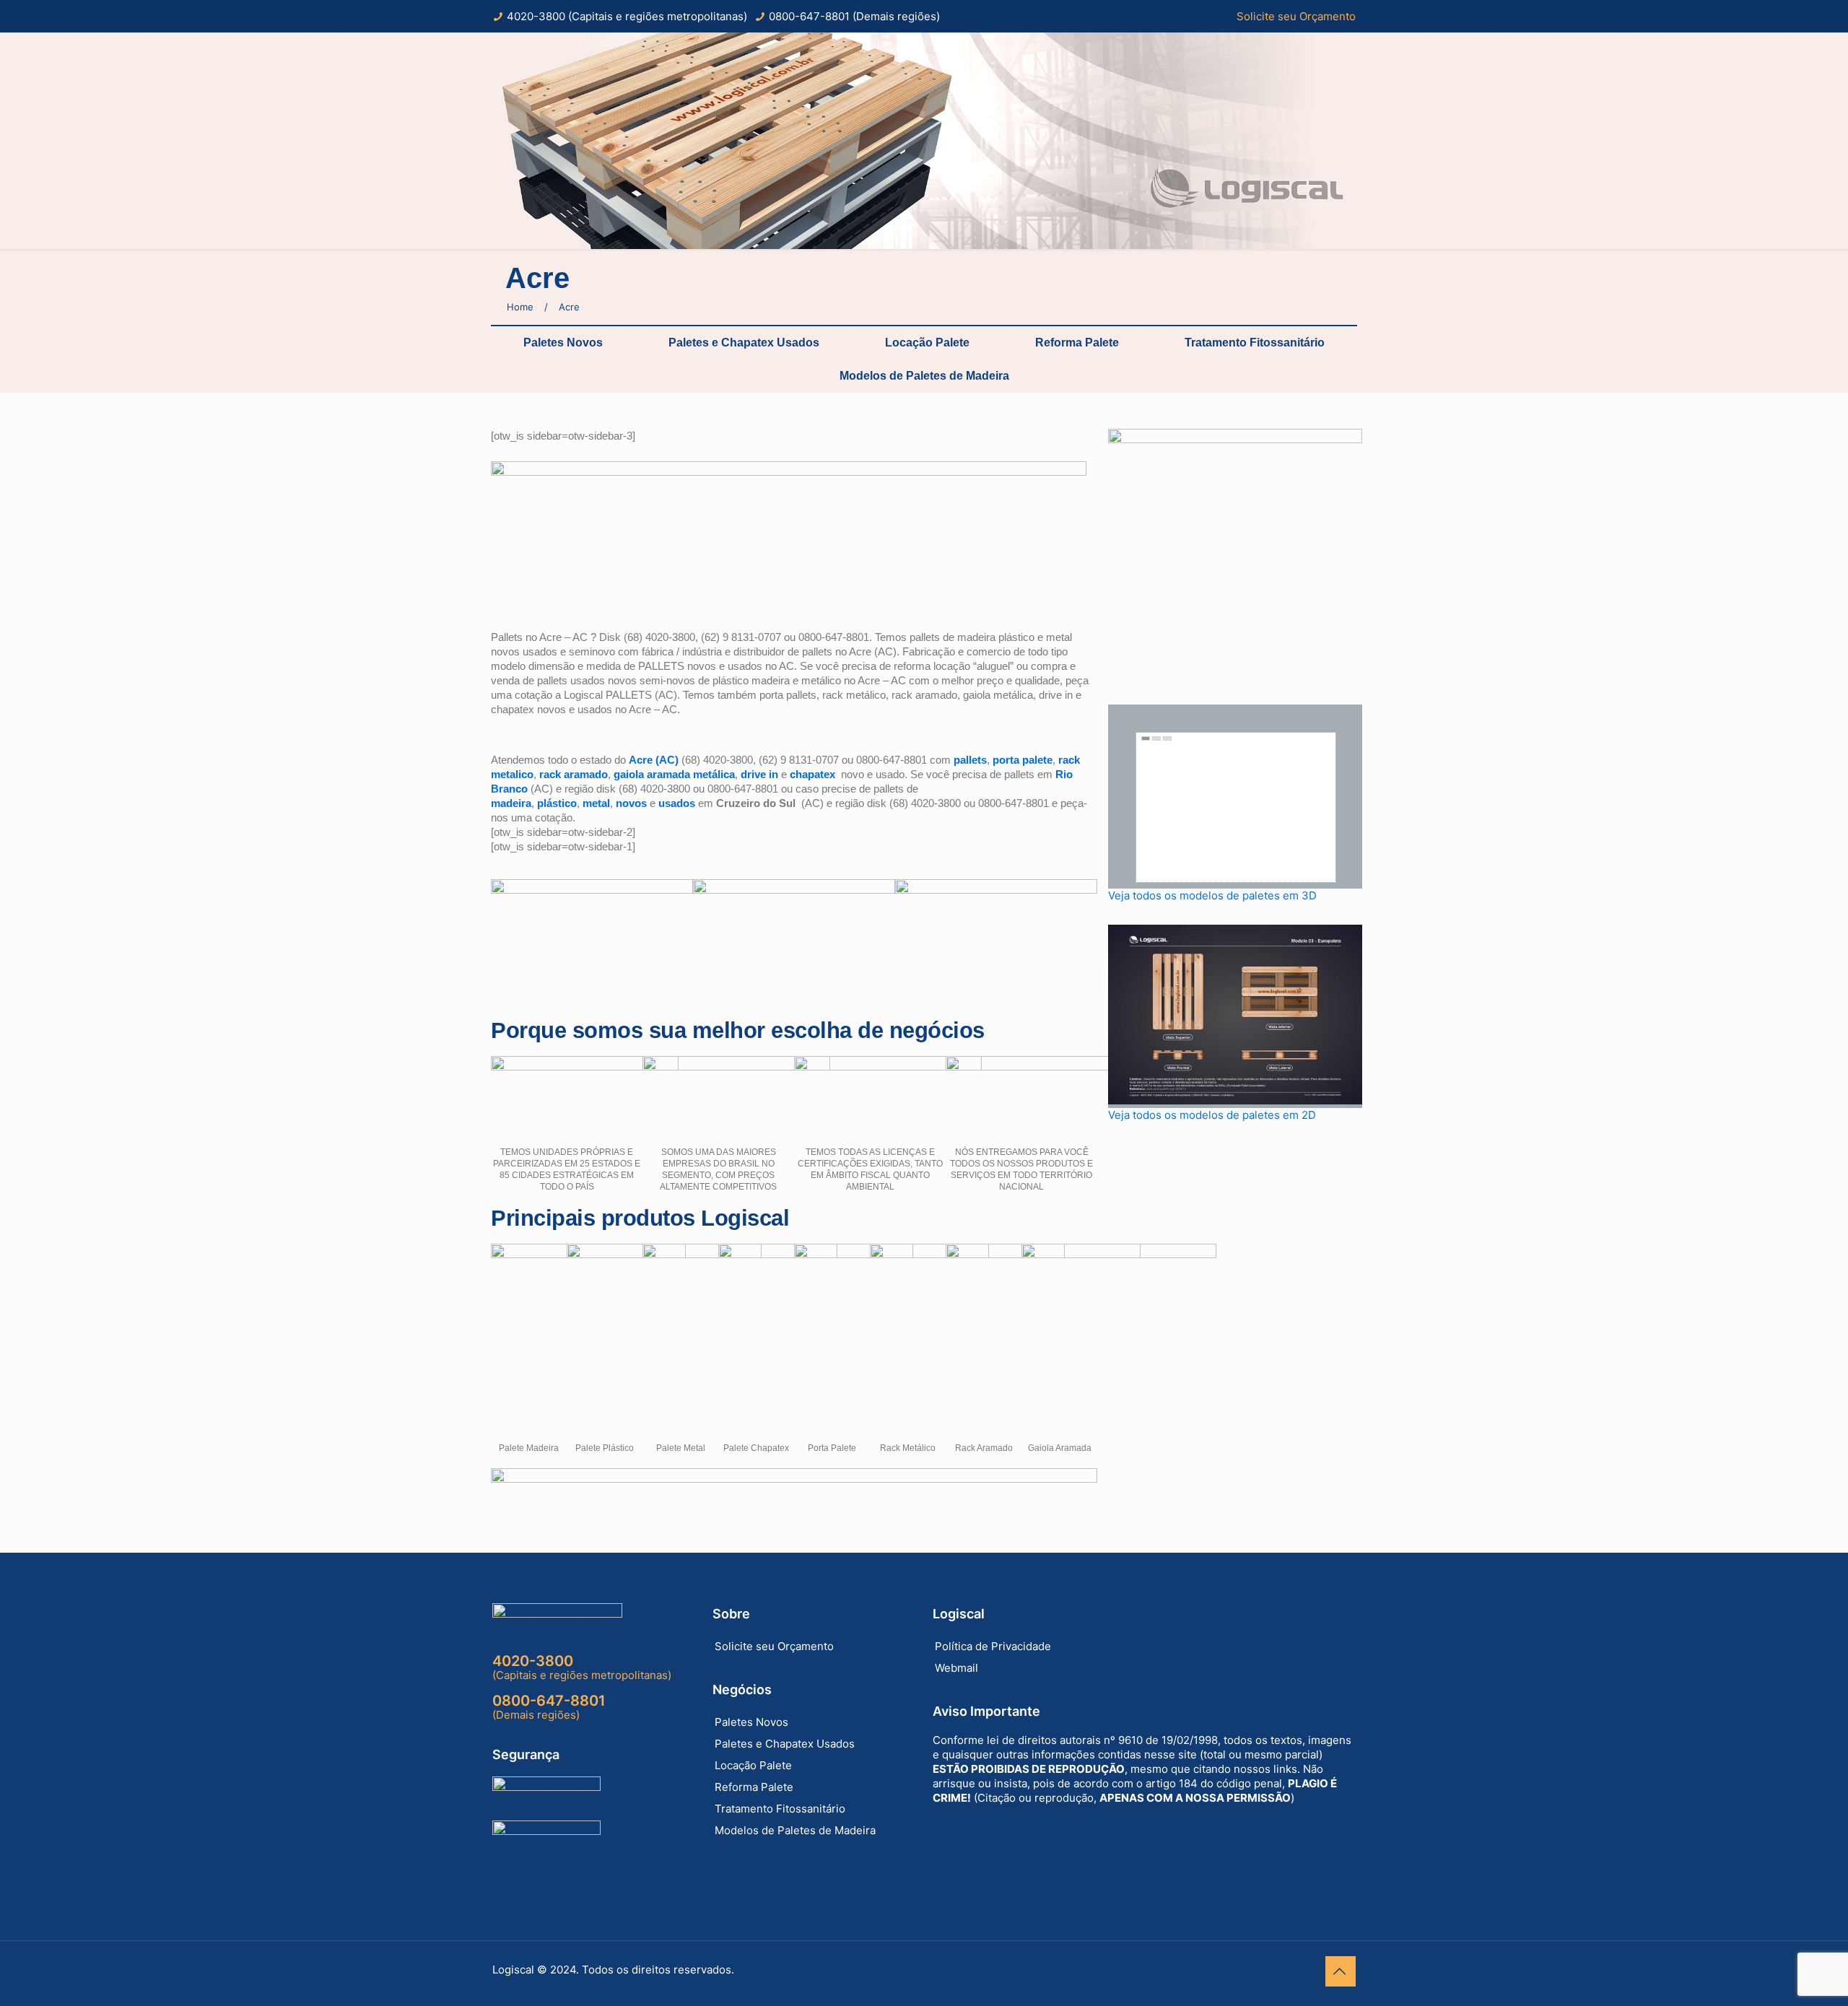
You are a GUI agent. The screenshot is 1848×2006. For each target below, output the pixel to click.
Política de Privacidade (993, 1646)
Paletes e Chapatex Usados (744, 343)
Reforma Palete (1077, 343)
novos (631, 803)
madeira (511, 803)
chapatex (812, 774)
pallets (970, 760)
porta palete (1023, 760)
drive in (759, 774)
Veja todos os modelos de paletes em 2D (1212, 1115)
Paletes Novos (563, 343)
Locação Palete (927, 343)
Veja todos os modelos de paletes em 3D (1212, 895)
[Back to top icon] (1341, 1971)
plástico (557, 803)
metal (596, 803)
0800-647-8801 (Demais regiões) (854, 16)
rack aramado (574, 774)
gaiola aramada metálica (674, 774)
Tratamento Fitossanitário (1255, 343)
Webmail (956, 1668)
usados (677, 803)
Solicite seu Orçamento (1296, 16)
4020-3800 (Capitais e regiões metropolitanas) (627, 16)
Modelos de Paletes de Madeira (924, 376)
